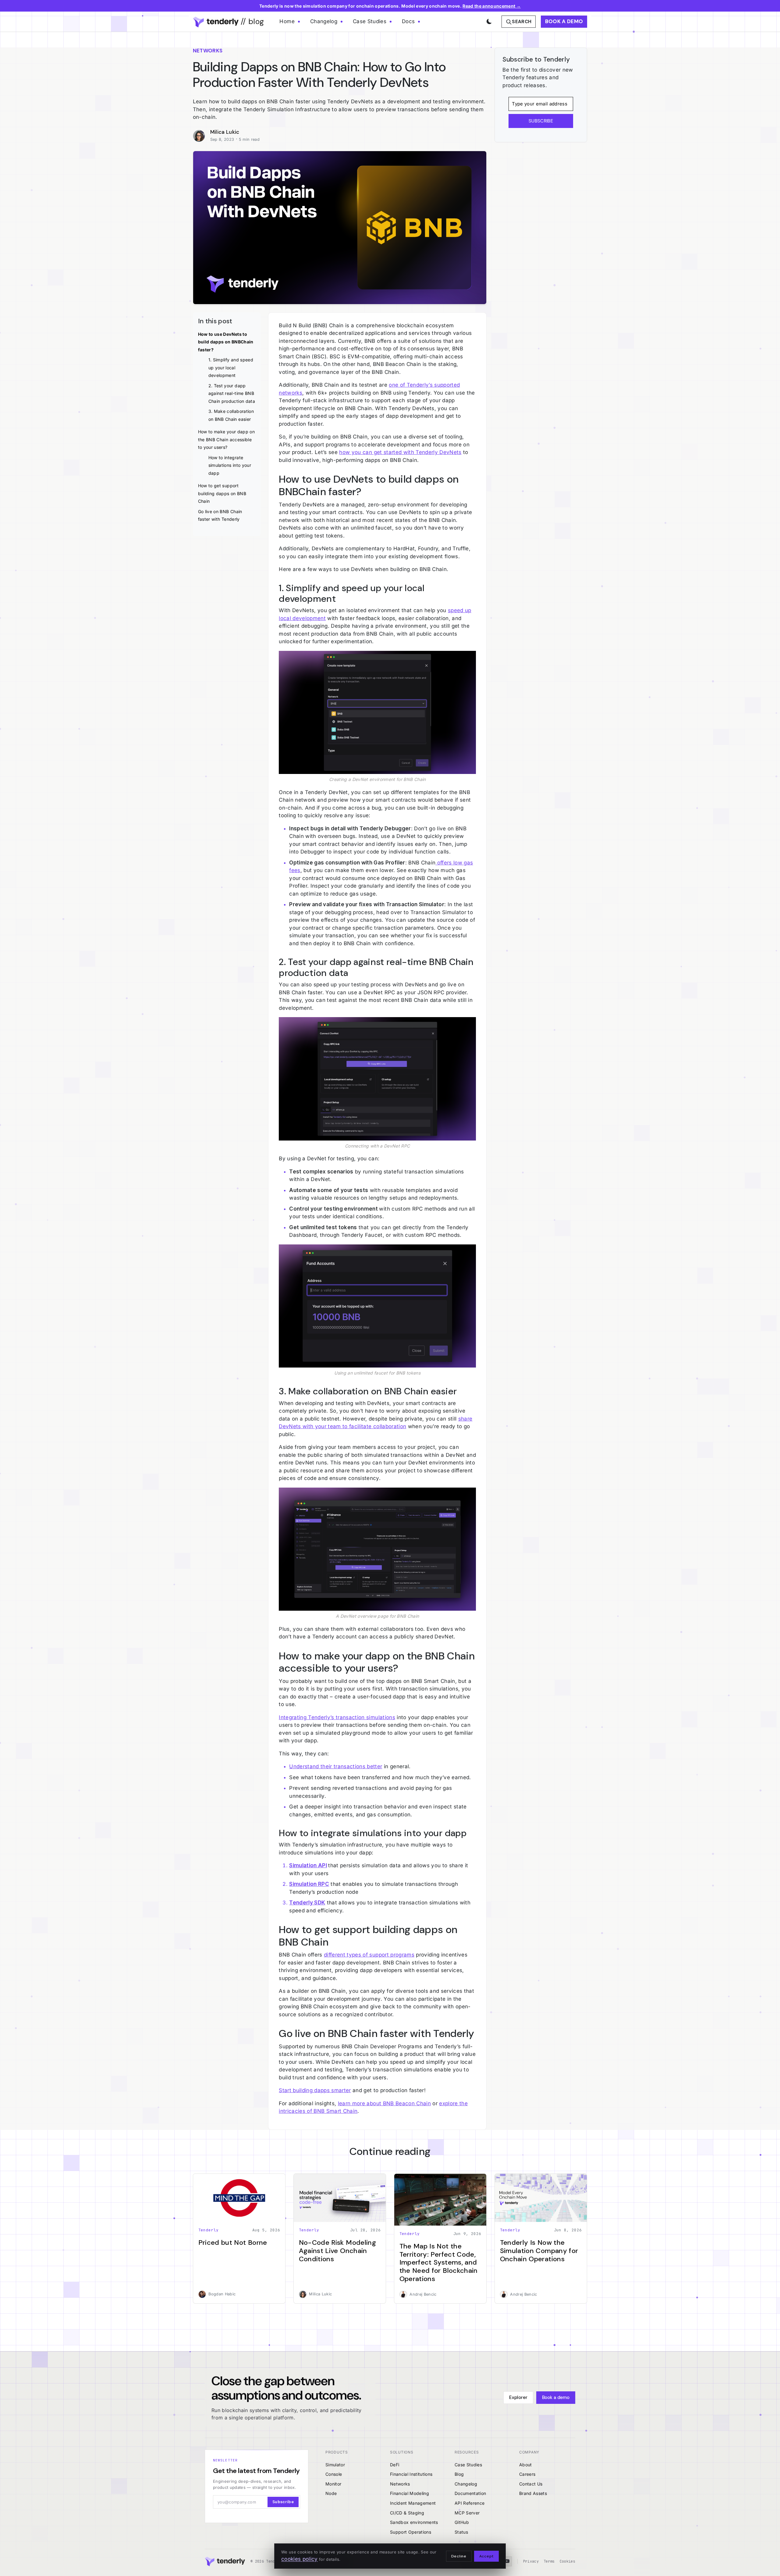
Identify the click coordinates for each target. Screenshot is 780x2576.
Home (287, 21)
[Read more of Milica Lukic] (202, 136)
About (526, 2465)
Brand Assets (533, 2493)
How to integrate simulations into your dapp (230, 465)
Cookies (567, 2561)
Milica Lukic (225, 132)
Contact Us (531, 2484)
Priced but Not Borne (233, 2242)
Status (461, 2532)
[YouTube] (507, 2561)
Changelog (324, 21)
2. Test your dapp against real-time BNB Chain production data (232, 393)
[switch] (488, 20)
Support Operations (411, 2532)
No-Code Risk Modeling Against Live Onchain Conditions (337, 2251)
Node (331, 2493)
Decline (459, 2556)
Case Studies (370, 21)
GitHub (462, 2522)
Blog (459, 2474)
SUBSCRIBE (541, 121)
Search (522, 22)
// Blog (251, 21)
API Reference (470, 2503)
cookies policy (300, 2559)
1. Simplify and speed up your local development (231, 367)
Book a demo (564, 21)
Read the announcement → (492, 6)
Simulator (335, 2465)
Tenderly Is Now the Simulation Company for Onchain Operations (539, 2251)
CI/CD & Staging (407, 2513)
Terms (549, 2561)
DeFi (395, 2465)
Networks (400, 2484)
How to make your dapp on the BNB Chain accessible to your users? (226, 439)
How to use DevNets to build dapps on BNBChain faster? (226, 342)
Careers (527, 2474)
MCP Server (467, 2513)
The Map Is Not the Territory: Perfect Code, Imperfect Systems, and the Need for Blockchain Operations (439, 2262)
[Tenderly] (225, 2562)
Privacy (531, 2561)
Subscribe (283, 2502)
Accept (486, 2556)
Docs (408, 21)
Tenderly (209, 2230)
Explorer (518, 2397)
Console (334, 2474)
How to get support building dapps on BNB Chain (222, 493)
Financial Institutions (411, 2474)
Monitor (333, 2484)
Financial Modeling (409, 2493)
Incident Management (413, 2503)
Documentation (470, 2493)
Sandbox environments (414, 2522)
